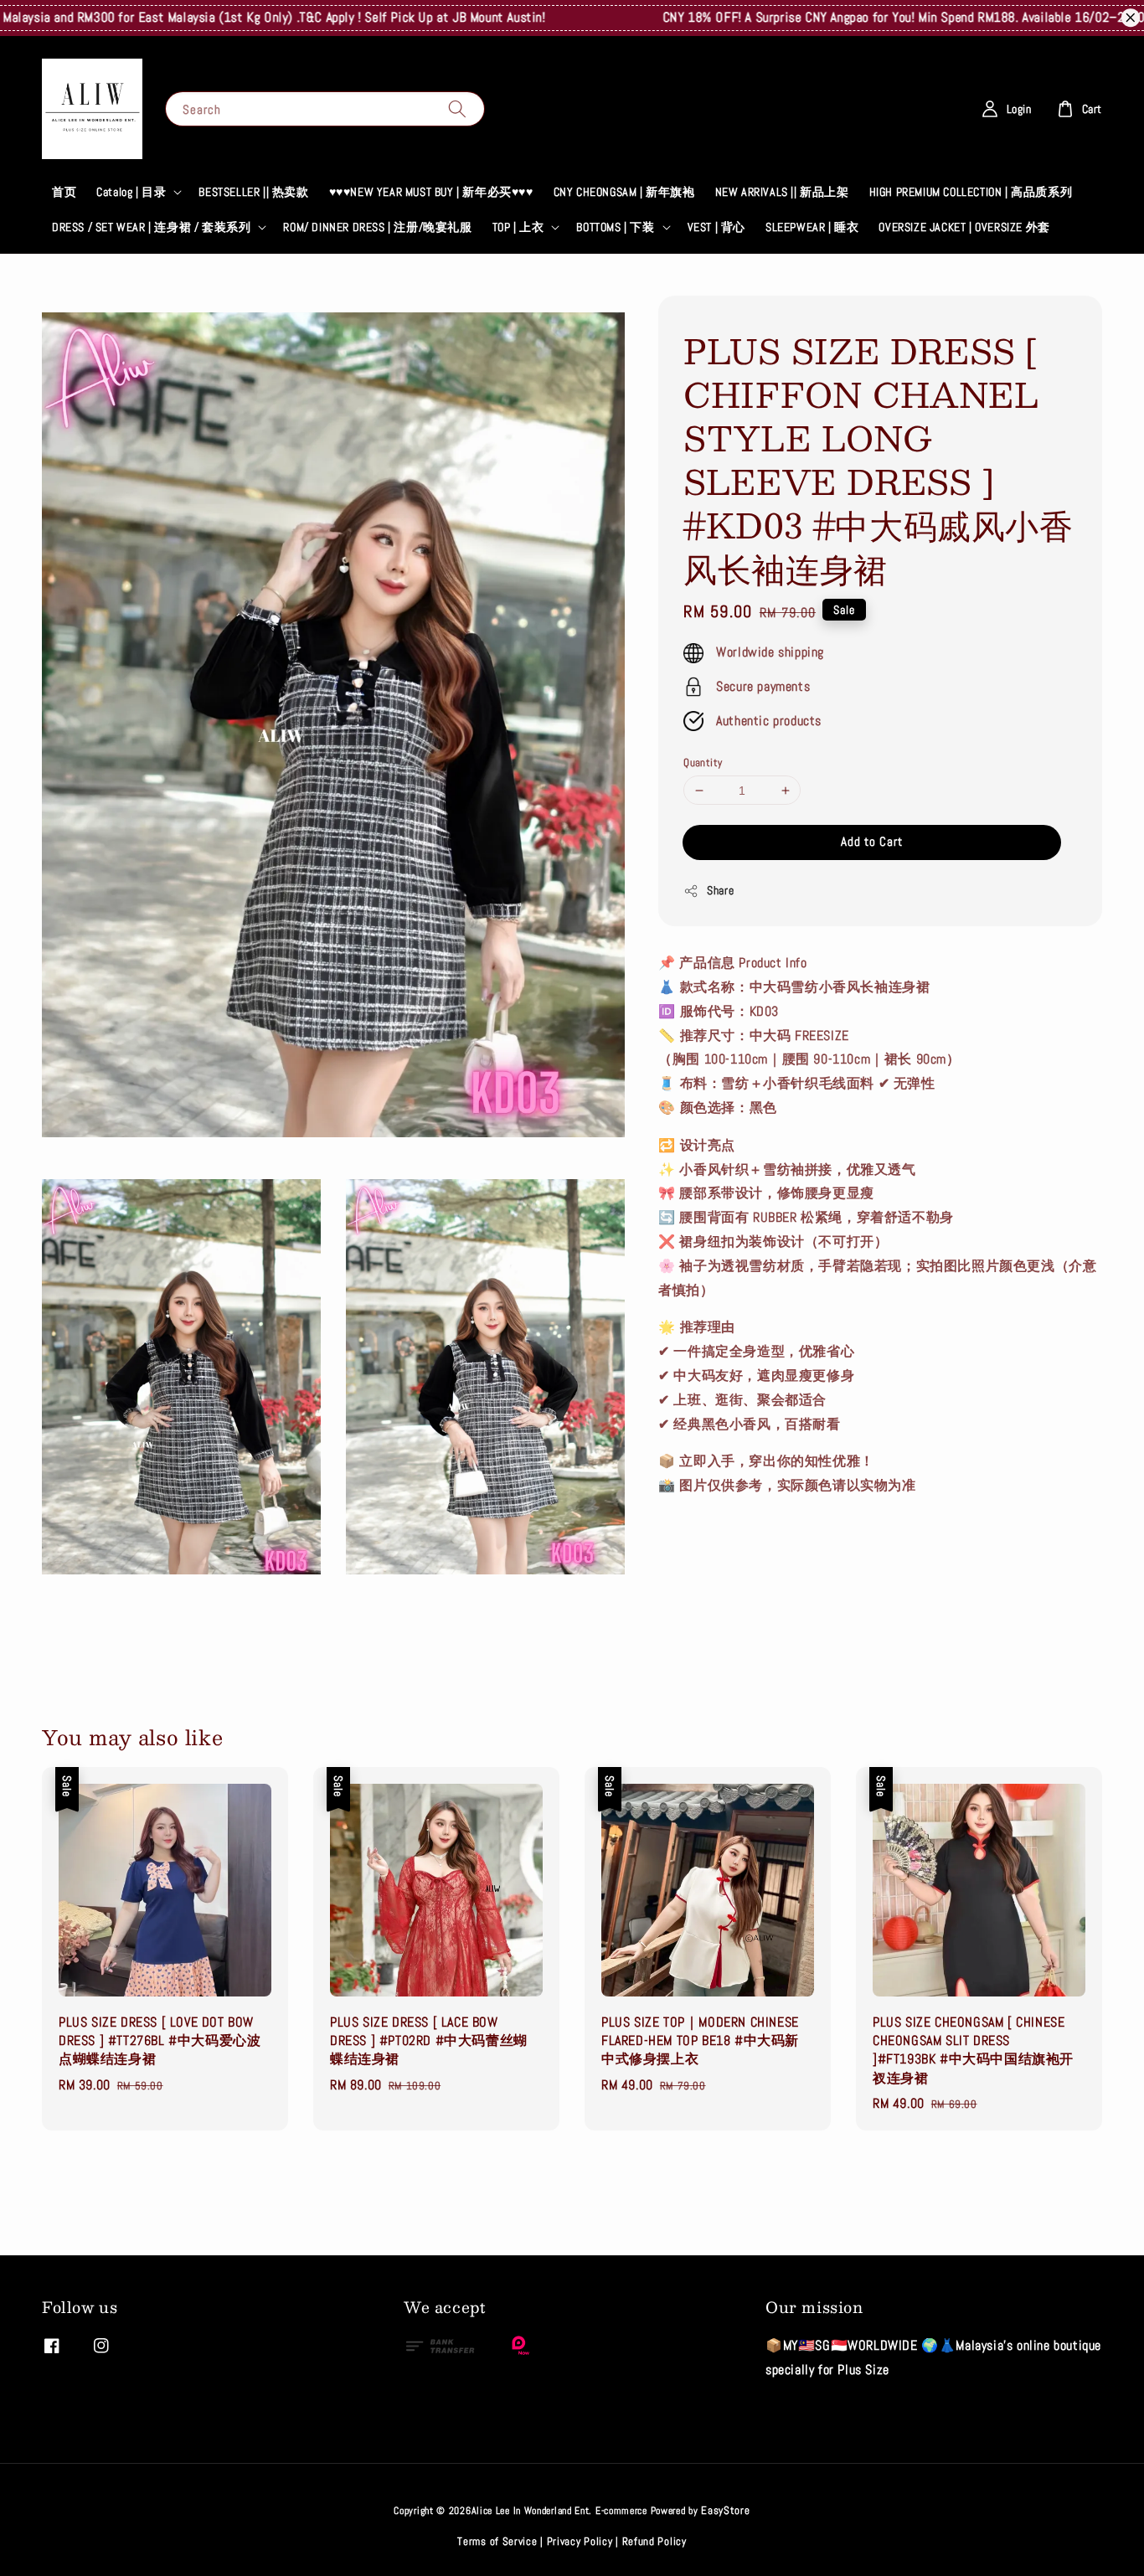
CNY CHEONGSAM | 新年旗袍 (624, 192)
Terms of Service (497, 2541)
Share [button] (720, 890)
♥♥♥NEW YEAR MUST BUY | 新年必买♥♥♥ (431, 192)
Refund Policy (654, 2541)
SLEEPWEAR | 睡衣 (812, 227)
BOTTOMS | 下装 (615, 227)
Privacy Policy (580, 2541)
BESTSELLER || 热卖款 (253, 192)
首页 (64, 192)
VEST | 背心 (716, 227)
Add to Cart (872, 841)
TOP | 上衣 (518, 227)
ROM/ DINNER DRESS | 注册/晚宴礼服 (377, 227)
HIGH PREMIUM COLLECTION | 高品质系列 (971, 192)
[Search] (457, 108)
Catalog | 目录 (131, 192)
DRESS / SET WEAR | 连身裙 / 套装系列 (151, 227)
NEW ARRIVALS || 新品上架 (782, 192)
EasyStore (725, 2510)
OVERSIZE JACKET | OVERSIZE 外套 (964, 227)
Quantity (703, 762)
